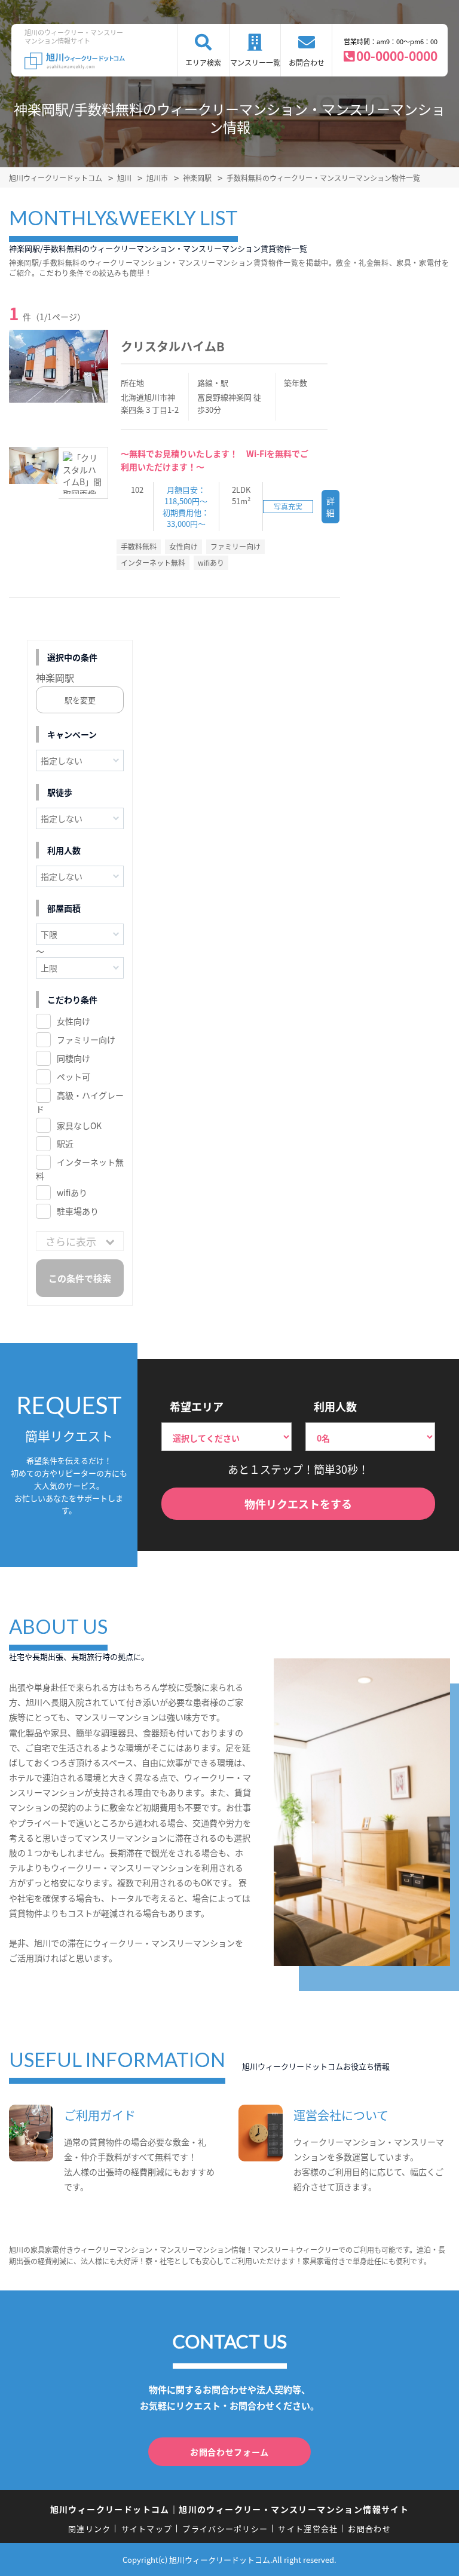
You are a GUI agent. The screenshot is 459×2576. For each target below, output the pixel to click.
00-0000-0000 (397, 56)
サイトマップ (147, 2529)
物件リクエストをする (298, 1504)
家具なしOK (79, 1126)
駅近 (65, 1143)
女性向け (74, 1021)
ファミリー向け (86, 1039)
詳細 (331, 507)
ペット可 (74, 1077)
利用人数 (335, 1406)
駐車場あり (78, 1211)
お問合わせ (307, 62)
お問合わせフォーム (229, 2452)
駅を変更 (80, 700)
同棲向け (74, 1058)
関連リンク (90, 2529)
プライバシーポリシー (225, 2529)
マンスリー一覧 (255, 62)
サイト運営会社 (308, 2529)
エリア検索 (203, 62)
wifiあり (72, 1192)
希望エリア (197, 1406)
